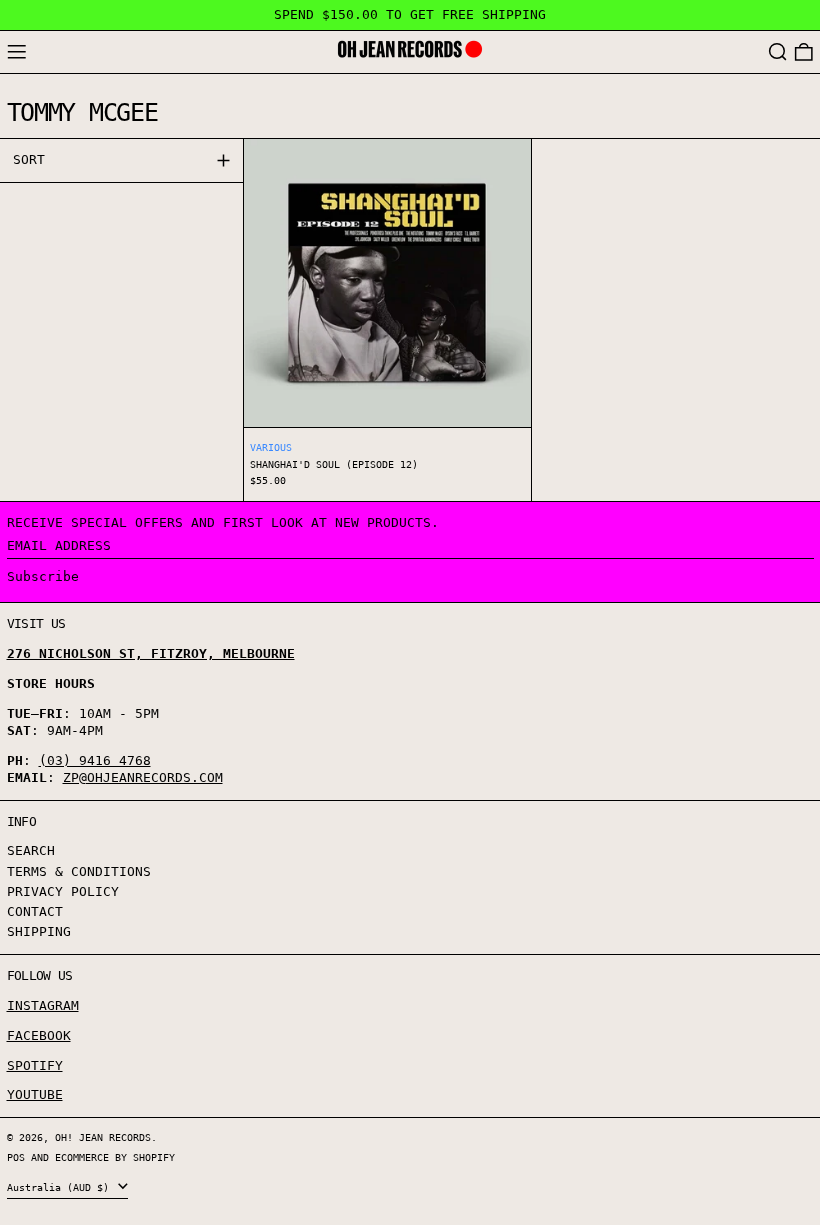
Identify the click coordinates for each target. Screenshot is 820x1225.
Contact (35, 911)
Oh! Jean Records (103, 1137)
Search (31, 850)
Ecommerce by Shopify (115, 1157)
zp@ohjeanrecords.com (143, 777)
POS (16, 1157)
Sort (29, 159)
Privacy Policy (63, 891)
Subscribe (43, 576)
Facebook (39, 1035)
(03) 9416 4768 (95, 760)
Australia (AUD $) (61, 1187)
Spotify (35, 1065)
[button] (778, 52)
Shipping (39, 931)
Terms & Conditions (79, 871)
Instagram (43, 1005)
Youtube (35, 1094)
